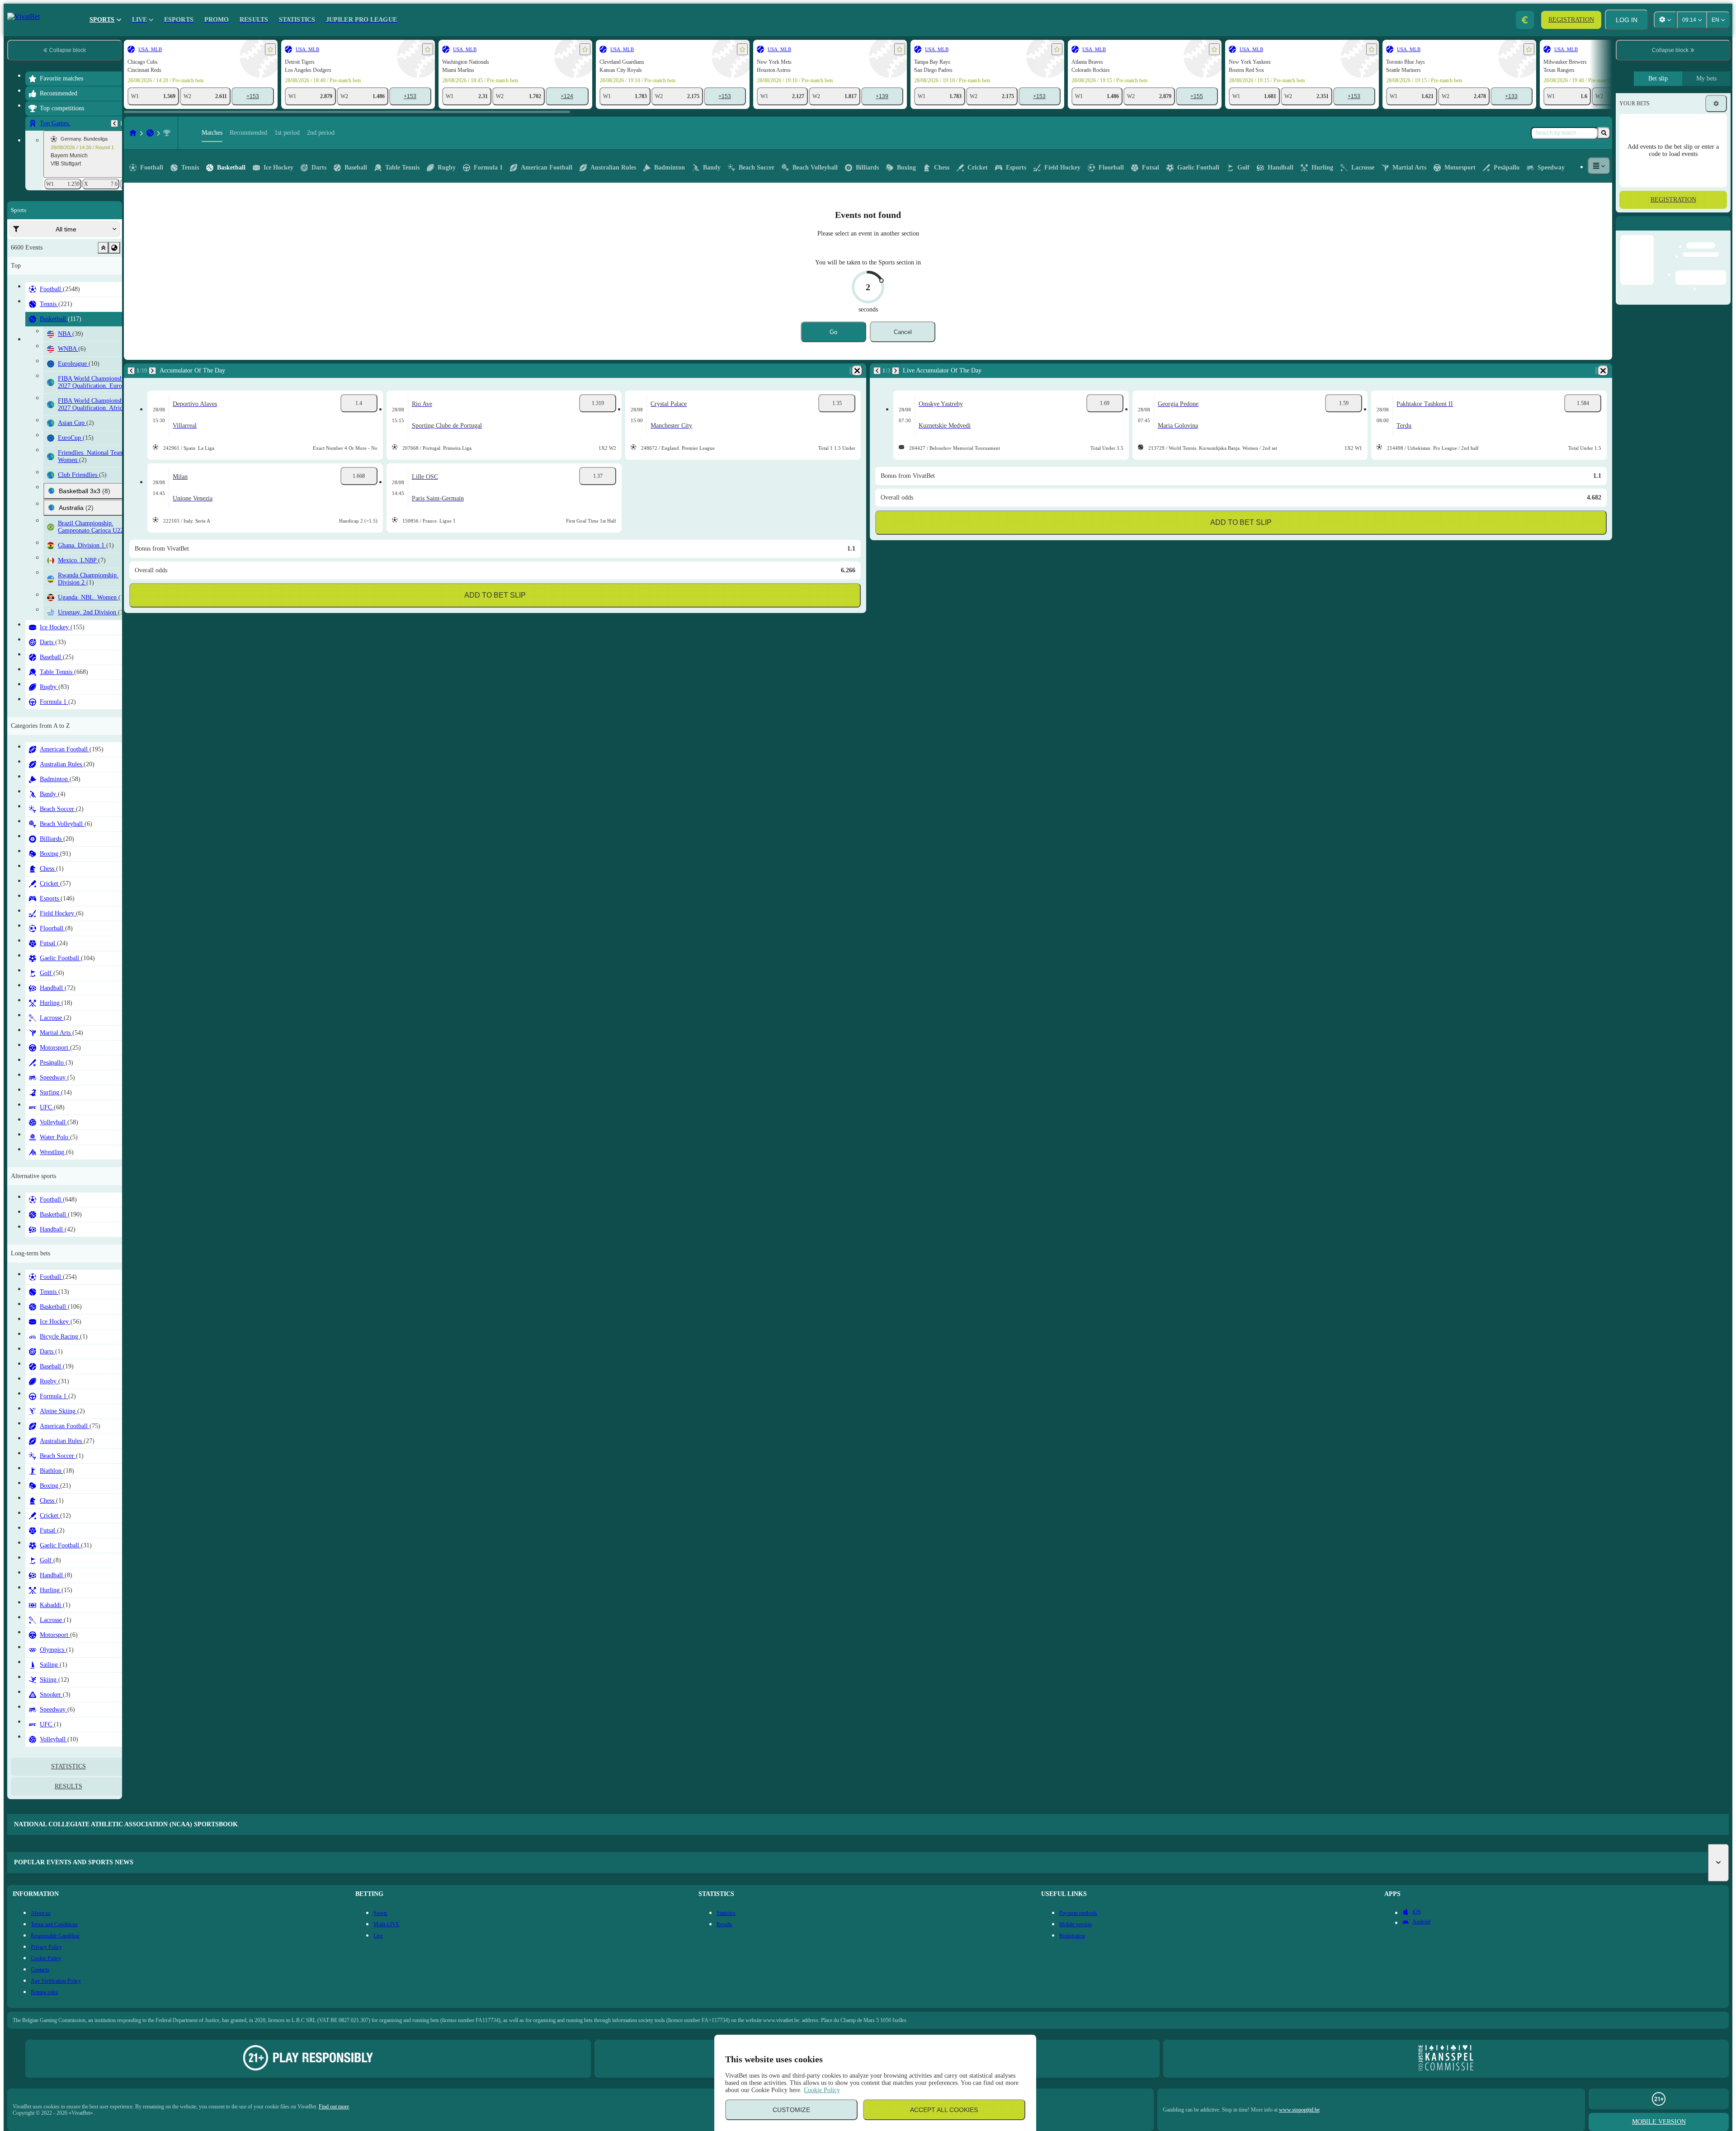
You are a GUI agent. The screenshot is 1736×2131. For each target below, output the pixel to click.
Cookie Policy (822, 2090)
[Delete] (857, 371)
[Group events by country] (114, 248)
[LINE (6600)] (133, 133)
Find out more (334, 2107)
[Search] (1604, 133)
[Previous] (114, 123)
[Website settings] (1665, 20)
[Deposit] (1525, 20)
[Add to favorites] (270, 49)
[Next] (152, 371)
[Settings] (1716, 104)
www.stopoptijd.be (1299, 2110)
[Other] (1599, 166)
